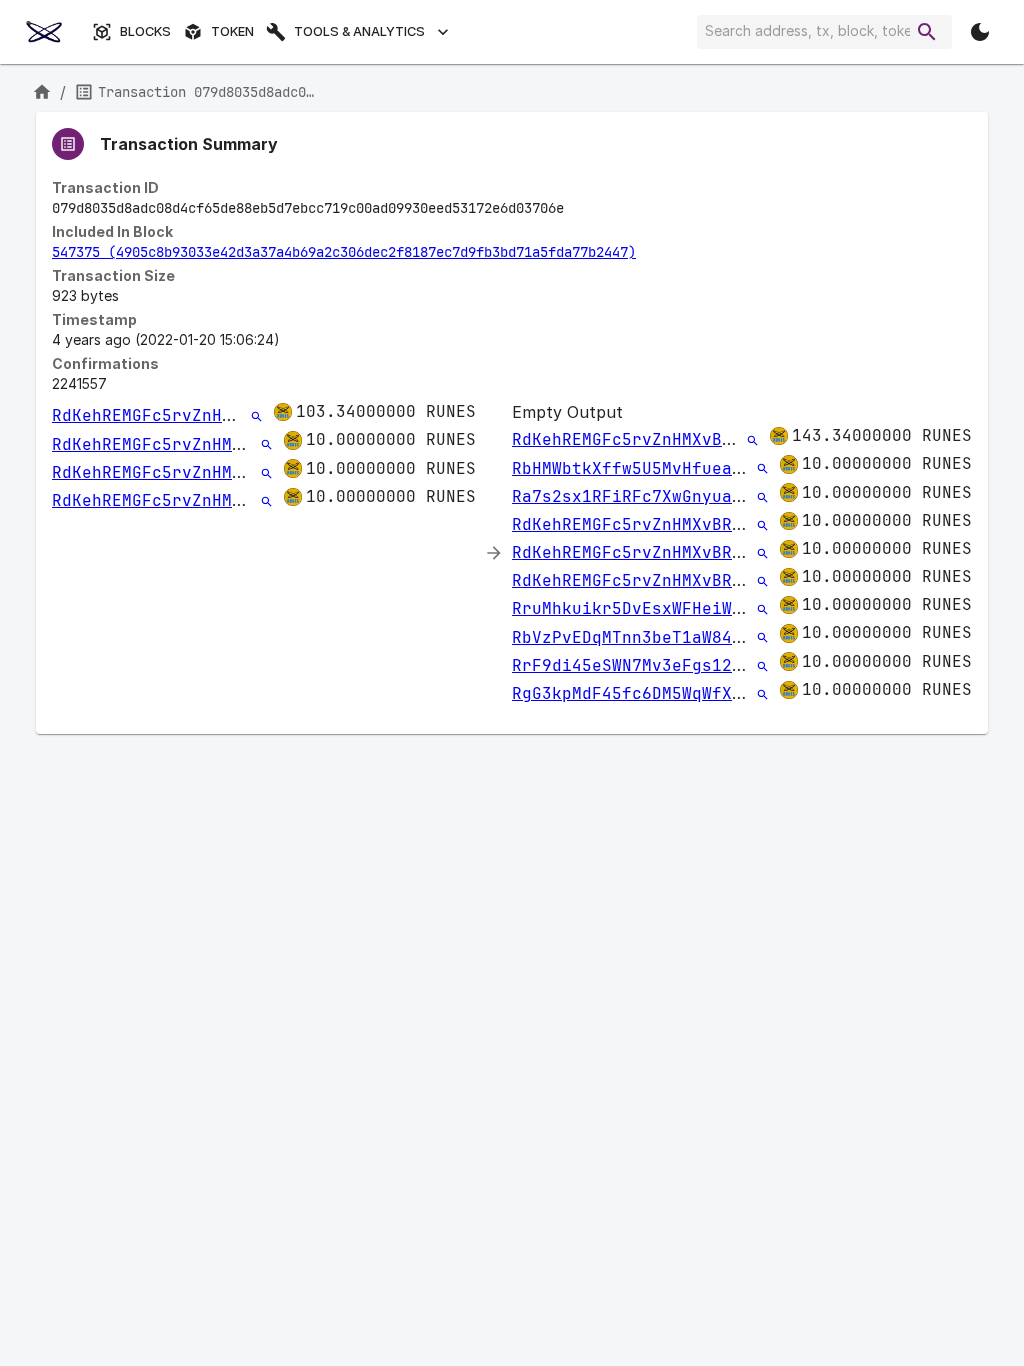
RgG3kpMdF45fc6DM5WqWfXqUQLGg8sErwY (682, 693)
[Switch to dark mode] (980, 32)
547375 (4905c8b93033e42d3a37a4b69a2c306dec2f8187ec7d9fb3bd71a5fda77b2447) (344, 252)
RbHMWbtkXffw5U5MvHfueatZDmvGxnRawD (682, 468)
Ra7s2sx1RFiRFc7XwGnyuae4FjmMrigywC (682, 496)
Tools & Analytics (359, 31)
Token (232, 31)
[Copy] (577, 209)
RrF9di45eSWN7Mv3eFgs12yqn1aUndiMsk (682, 665)
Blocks (145, 31)
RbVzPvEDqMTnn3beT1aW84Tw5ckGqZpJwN (682, 637)
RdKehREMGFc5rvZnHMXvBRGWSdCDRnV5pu (222, 415)
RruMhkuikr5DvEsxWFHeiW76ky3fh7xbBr (682, 608)
